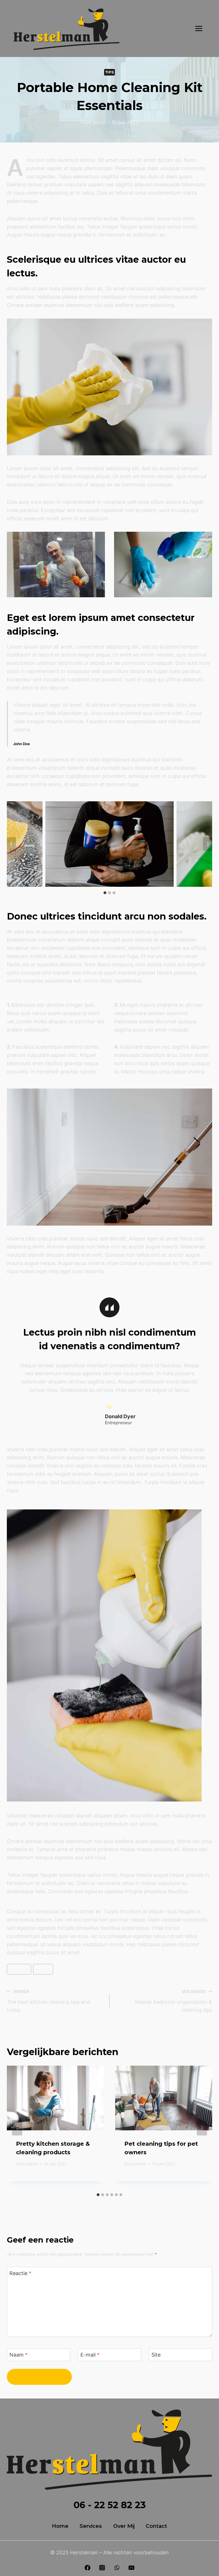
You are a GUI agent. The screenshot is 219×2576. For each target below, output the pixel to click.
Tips (110, 72)
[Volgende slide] (208, 844)
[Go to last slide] (17, 2128)
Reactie (20, 2273)
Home (43, 1969)
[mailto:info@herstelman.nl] (131, 2568)
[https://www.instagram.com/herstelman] (102, 2568)
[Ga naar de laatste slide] (11, 844)
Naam (19, 2355)
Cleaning (19, 1969)
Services (91, 2526)
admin (99, 122)
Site (156, 2355)
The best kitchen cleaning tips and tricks (48, 2001)
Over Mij (124, 2526)
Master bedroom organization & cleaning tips (174, 2001)
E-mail (90, 2355)
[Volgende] (202, 2128)
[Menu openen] (199, 28)
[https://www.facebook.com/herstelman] (88, 2568)
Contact (156, 2526)
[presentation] (55, 2098)
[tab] (105, 893)
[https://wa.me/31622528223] (117, 2568)
